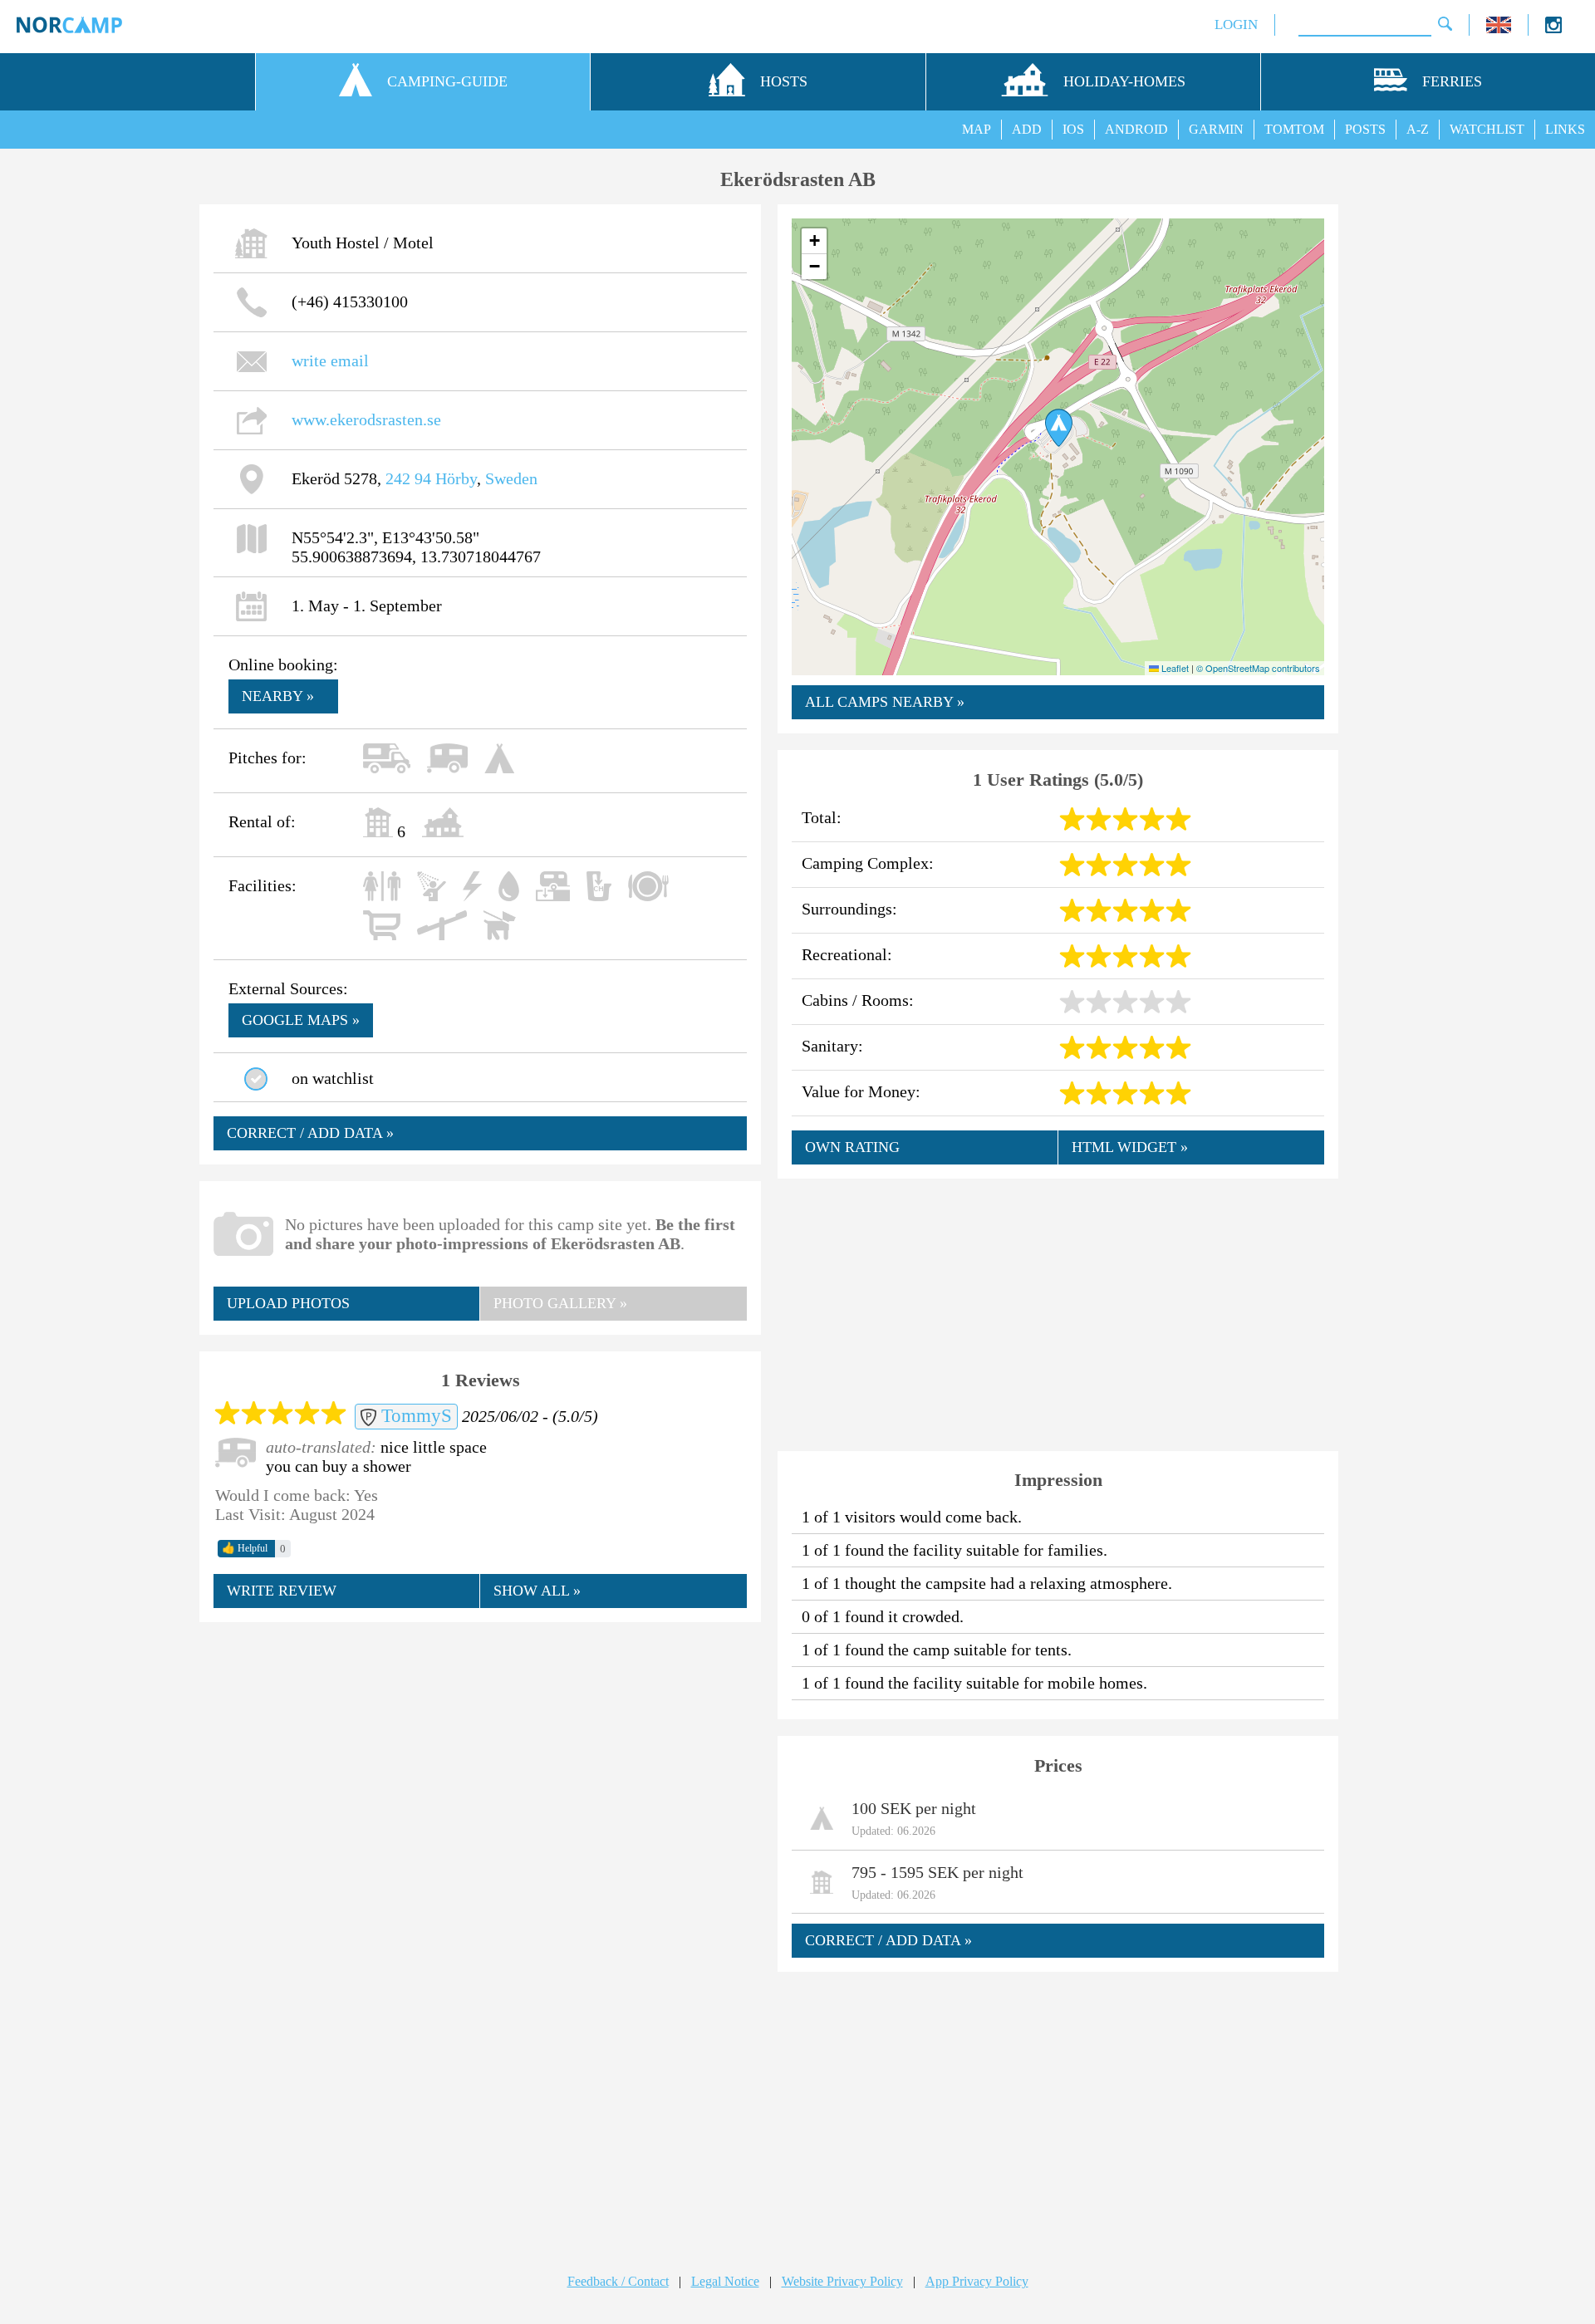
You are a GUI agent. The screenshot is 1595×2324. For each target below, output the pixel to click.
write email (330, 360)
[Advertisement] (480, 1757)
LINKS (1565, 129)
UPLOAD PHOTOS (288, 1303)
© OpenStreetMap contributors (1258, 668)
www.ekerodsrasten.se (366, 419)
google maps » (301, 1020)
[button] (1059, 428)
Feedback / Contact (618, 2281)
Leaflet (1174, 668)
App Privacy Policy (977, 2281)
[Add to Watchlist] (256, 1079)
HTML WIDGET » (1130, 1147)
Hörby (456, 478)
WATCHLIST (1487, 129)
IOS (1073, 129)
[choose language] (1499, 29)
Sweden (511, 478)
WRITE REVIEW (282, 1591)
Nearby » (278, 696)
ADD (1027, 129)
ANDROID (1136, 129)
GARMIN (1216, 129)
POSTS (1365, 129)
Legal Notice (725, 2281)
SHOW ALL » (537, 1591)
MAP (977, 129)
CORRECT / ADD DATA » (310, 1133)
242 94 (408, 478)
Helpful (245, 1548)
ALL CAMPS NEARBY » (885, 702)
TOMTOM (1294, 129)
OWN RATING (852, 1147)
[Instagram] (1553, 29)
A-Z (1418, 129)
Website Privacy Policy (842, 2281)
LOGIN (1236, 25)
